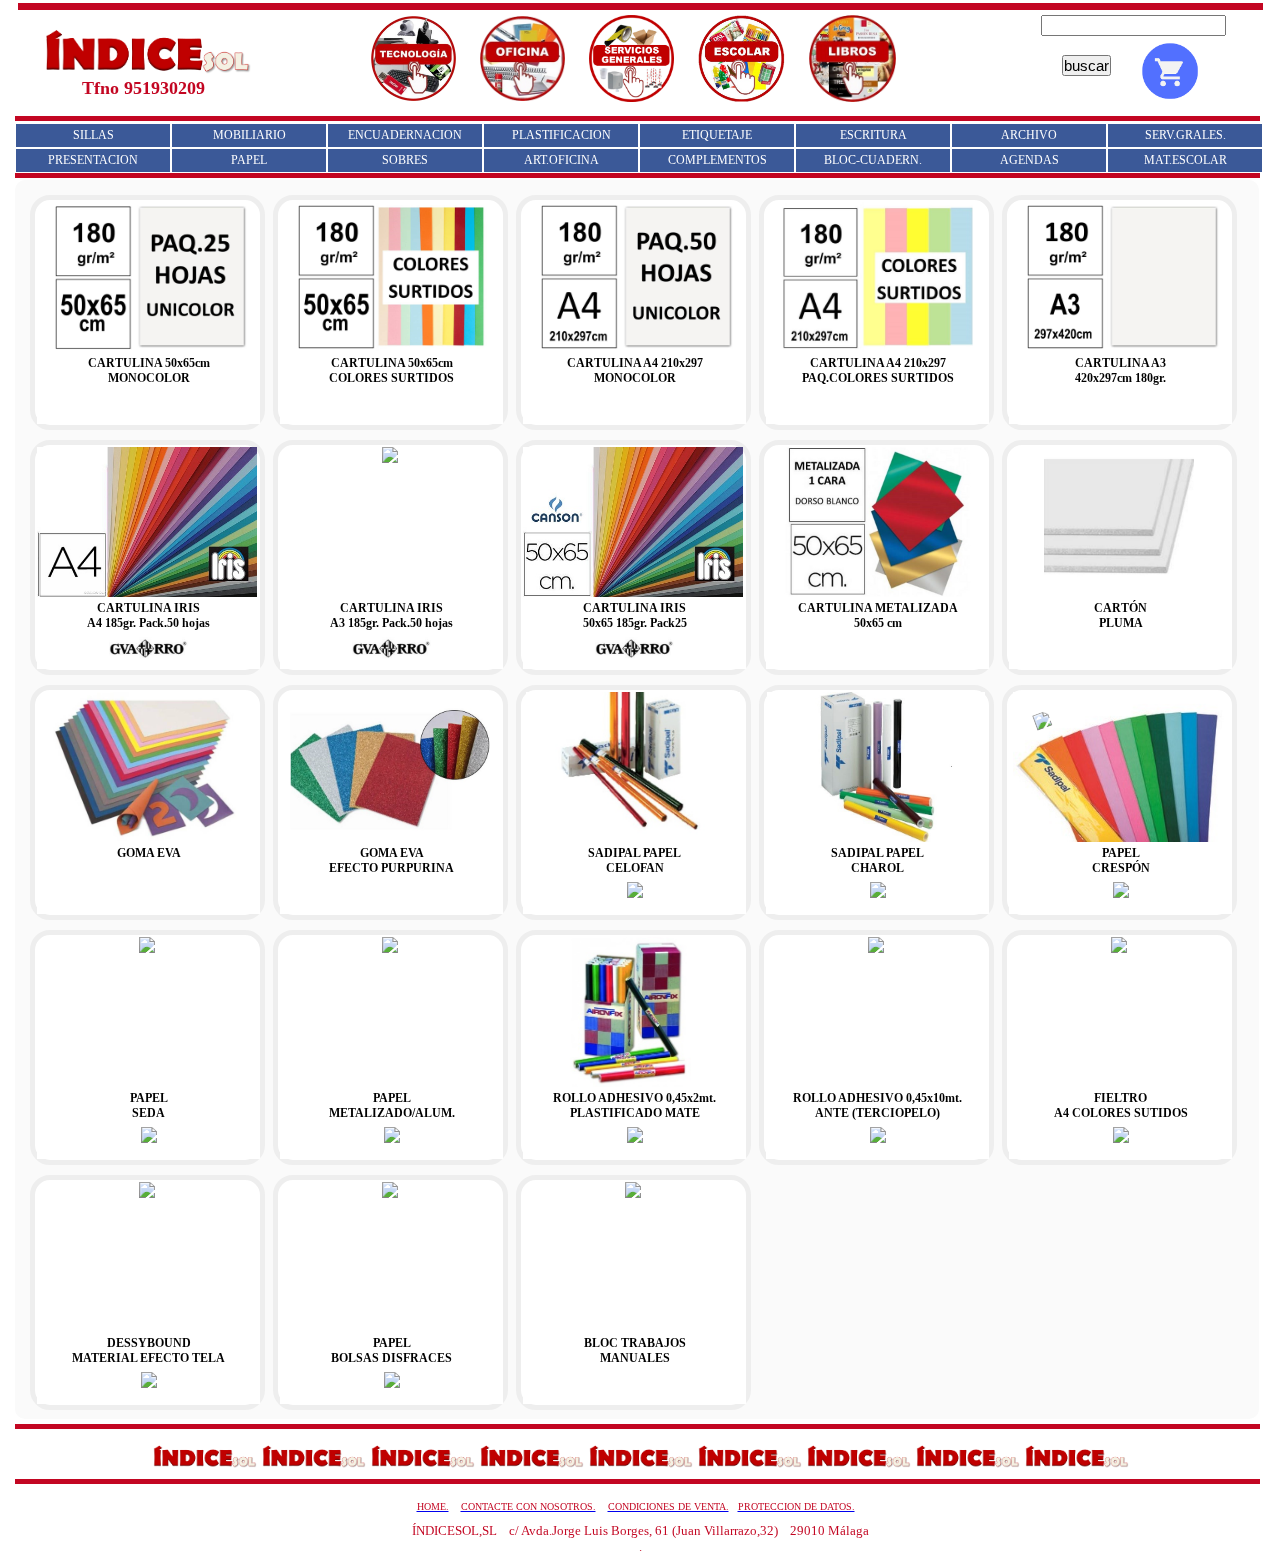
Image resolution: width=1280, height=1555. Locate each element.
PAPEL (249, 160)
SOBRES (405, 160)
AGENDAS (1029, 160)
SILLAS (93, 135)
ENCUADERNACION (405, 135)
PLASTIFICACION (561, 135)
